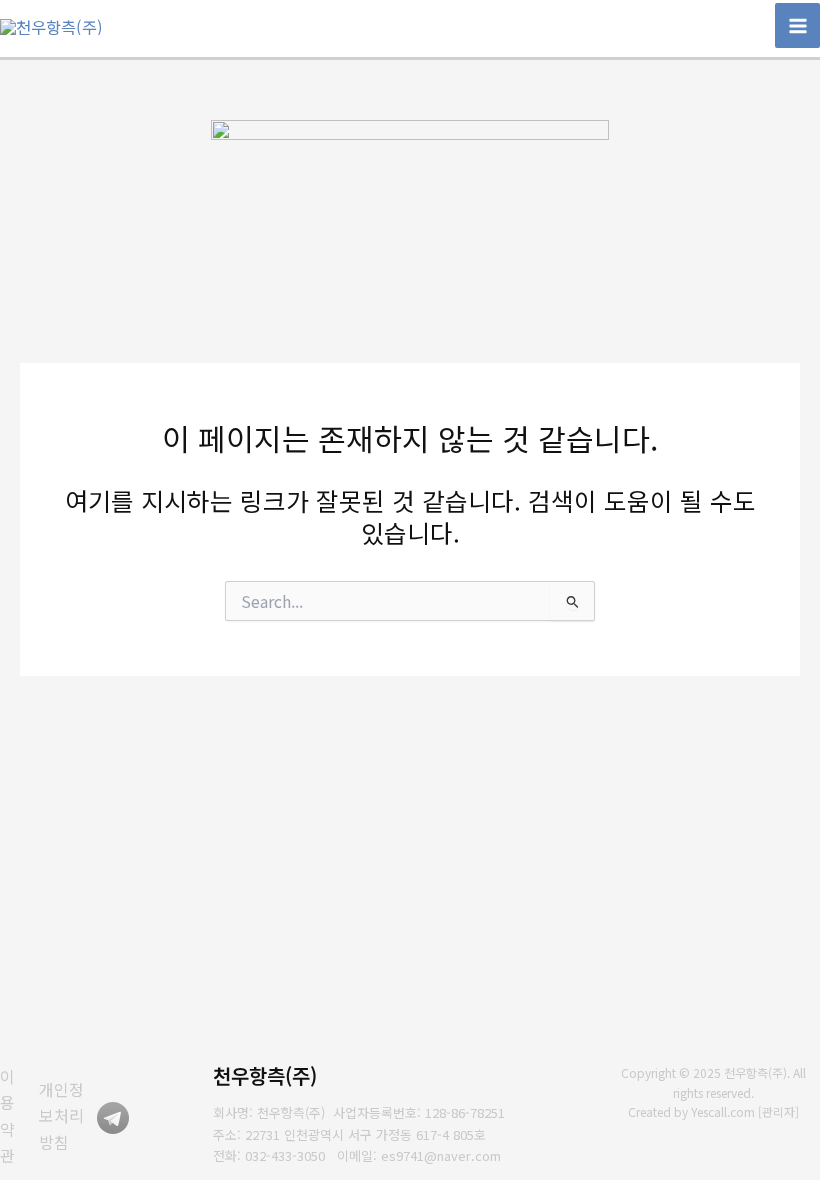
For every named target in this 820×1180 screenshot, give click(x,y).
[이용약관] (14, 1116)
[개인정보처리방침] (68, 1115)
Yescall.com (723, 1111)
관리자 (778, 1111)
